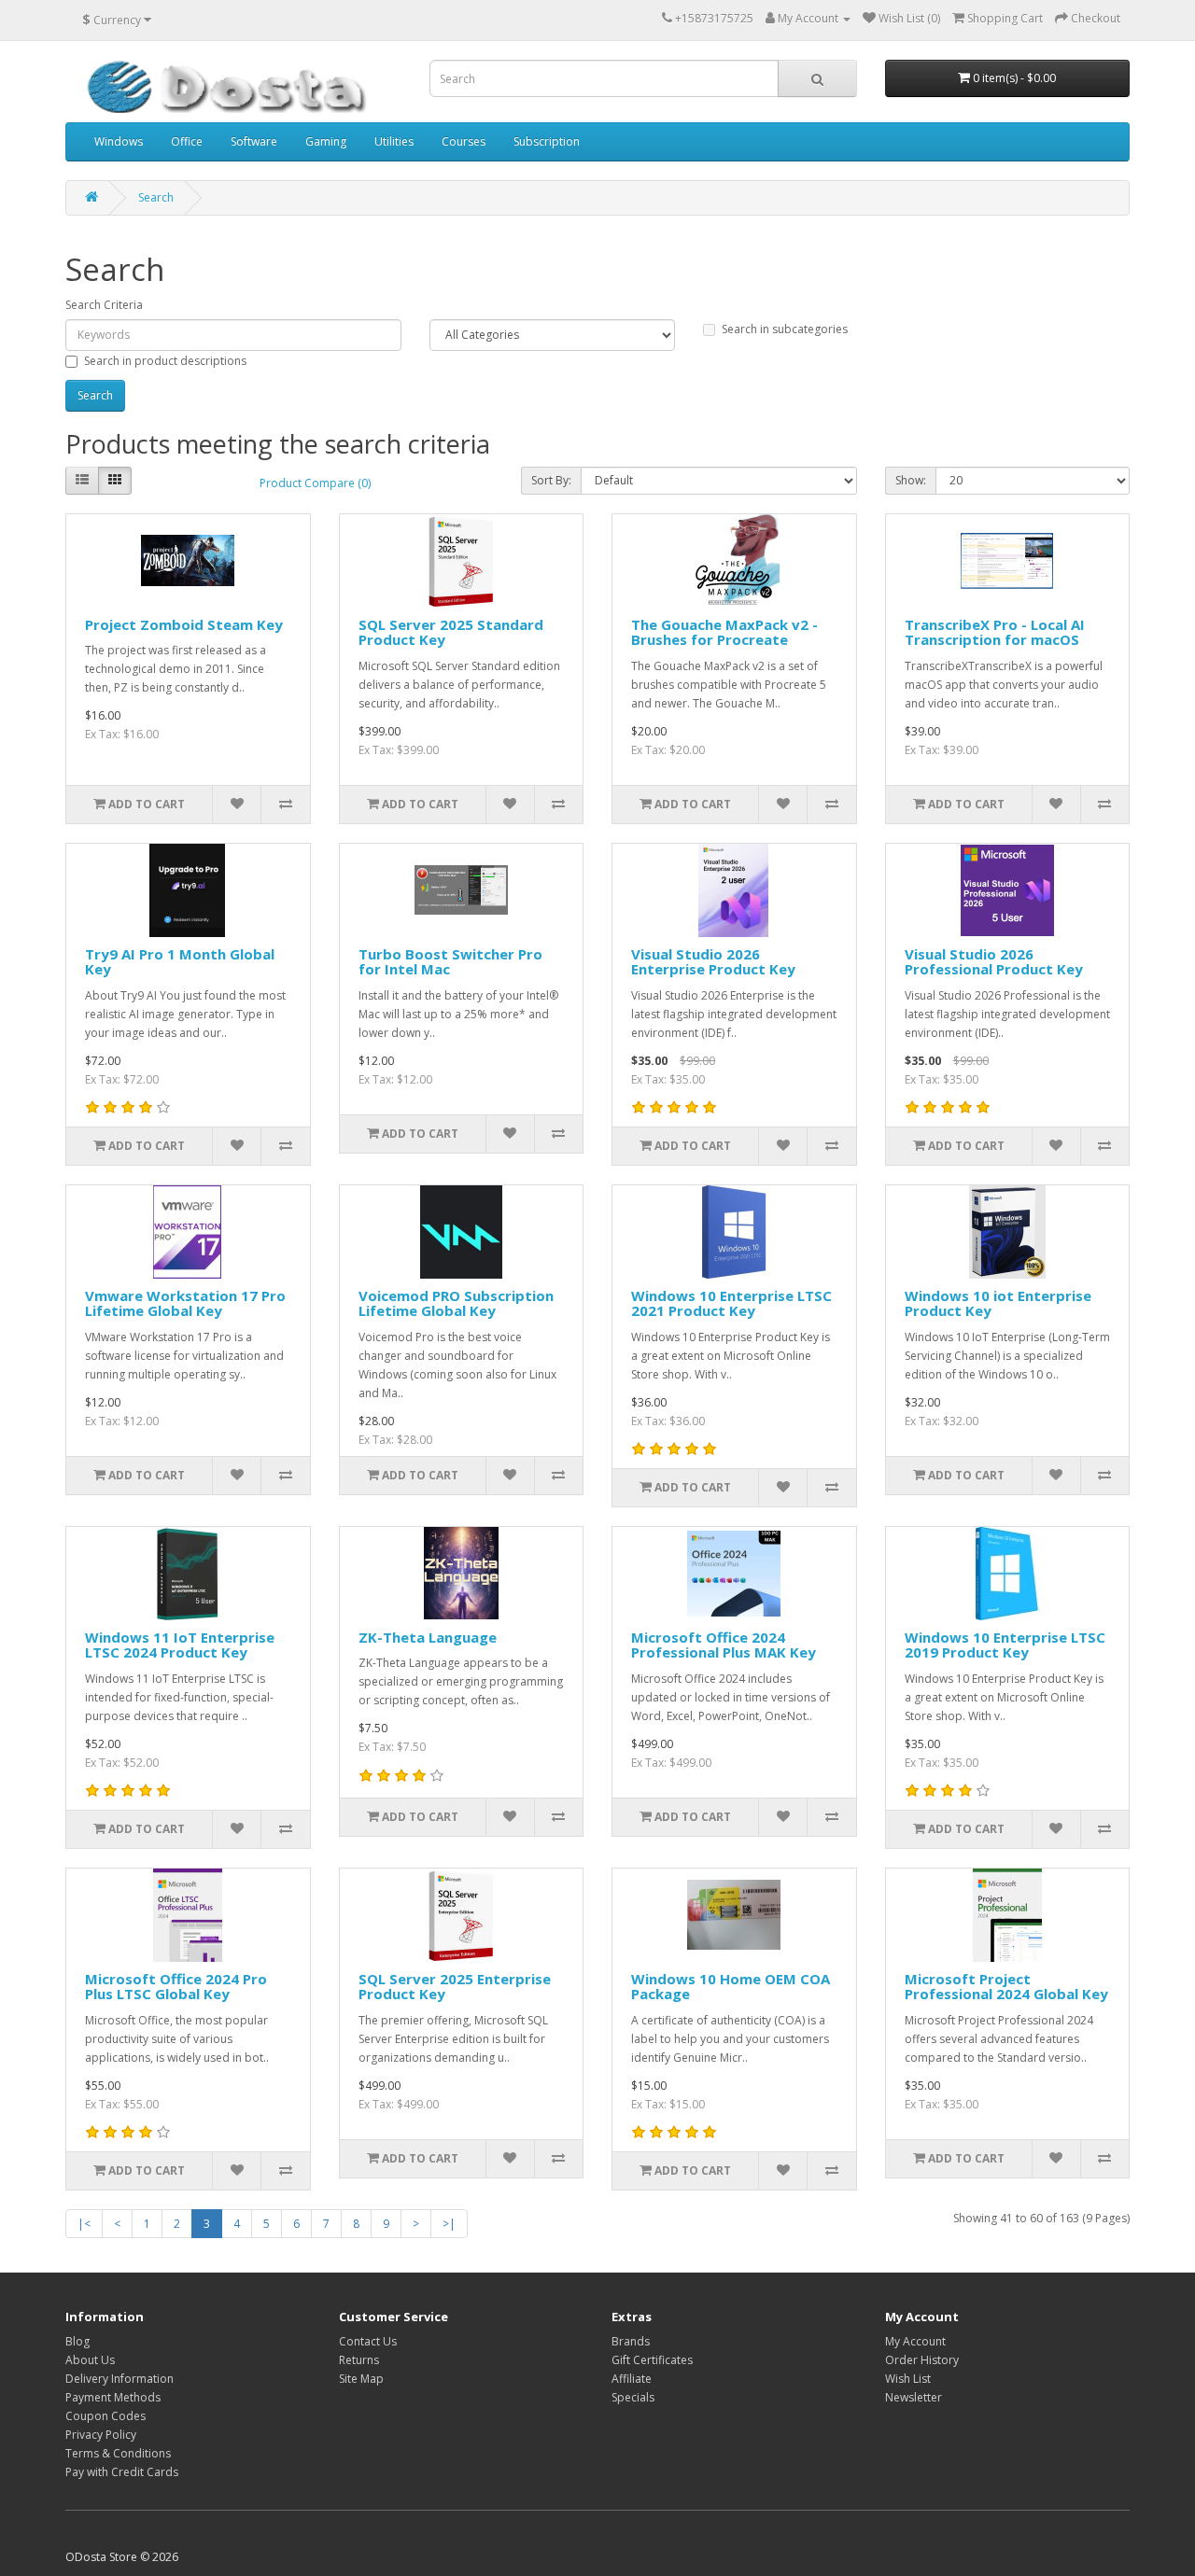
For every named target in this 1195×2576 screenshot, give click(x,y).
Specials (633, 2397)
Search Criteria (104, 305)
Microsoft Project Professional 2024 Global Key (1006, 1987)
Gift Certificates (652, 2360)
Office (187, 141)
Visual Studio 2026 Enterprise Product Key (713, 962)
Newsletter (914, 2397)
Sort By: (551, 480)
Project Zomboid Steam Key (184, 624)
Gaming (326, 141)
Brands (631, 2341)
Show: (911, 480)
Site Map (361, 2379)
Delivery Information (119, 2379)
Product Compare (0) (315, 483)
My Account (915, 2341)
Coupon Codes (105, 2416)
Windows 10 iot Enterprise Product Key (998, 1303)
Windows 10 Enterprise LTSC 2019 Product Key (1005, 1645)
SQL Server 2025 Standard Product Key (451, 632)
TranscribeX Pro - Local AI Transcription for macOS (995, 632)
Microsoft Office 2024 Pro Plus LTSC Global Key (176, 1987)
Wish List (908, 2379)
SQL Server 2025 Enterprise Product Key (455, 1987)
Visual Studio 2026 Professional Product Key (994, 962)
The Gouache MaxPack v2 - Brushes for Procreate (724, 632)
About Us (90, 2360)
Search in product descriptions (165, 361)
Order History (922, 2360)
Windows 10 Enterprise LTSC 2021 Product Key (731, 1303)
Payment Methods (113, 2397)
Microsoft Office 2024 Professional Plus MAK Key (724, 1645)
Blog (77, 2341)
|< (84, 2224)
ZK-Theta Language (428, 1637)
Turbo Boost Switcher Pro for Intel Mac (450, 962)
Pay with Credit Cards (122, 2472)
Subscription (547, 141)
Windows (119, 141)
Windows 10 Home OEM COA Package (731, 1987)
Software (254, 141)
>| (449, 2224)
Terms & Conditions (118, 2453)
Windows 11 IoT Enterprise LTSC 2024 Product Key (180, 1645)
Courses (464, 141)
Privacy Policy (101, 2435)
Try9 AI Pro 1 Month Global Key (180, 962)
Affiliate (632, 2379)
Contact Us (368, 2341)
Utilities (394, 141)
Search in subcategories (785, 329)
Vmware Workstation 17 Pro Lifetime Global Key (185, 1303)
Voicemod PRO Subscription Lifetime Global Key (456, 1303)
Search (156, 197)
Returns (359, 2360)
